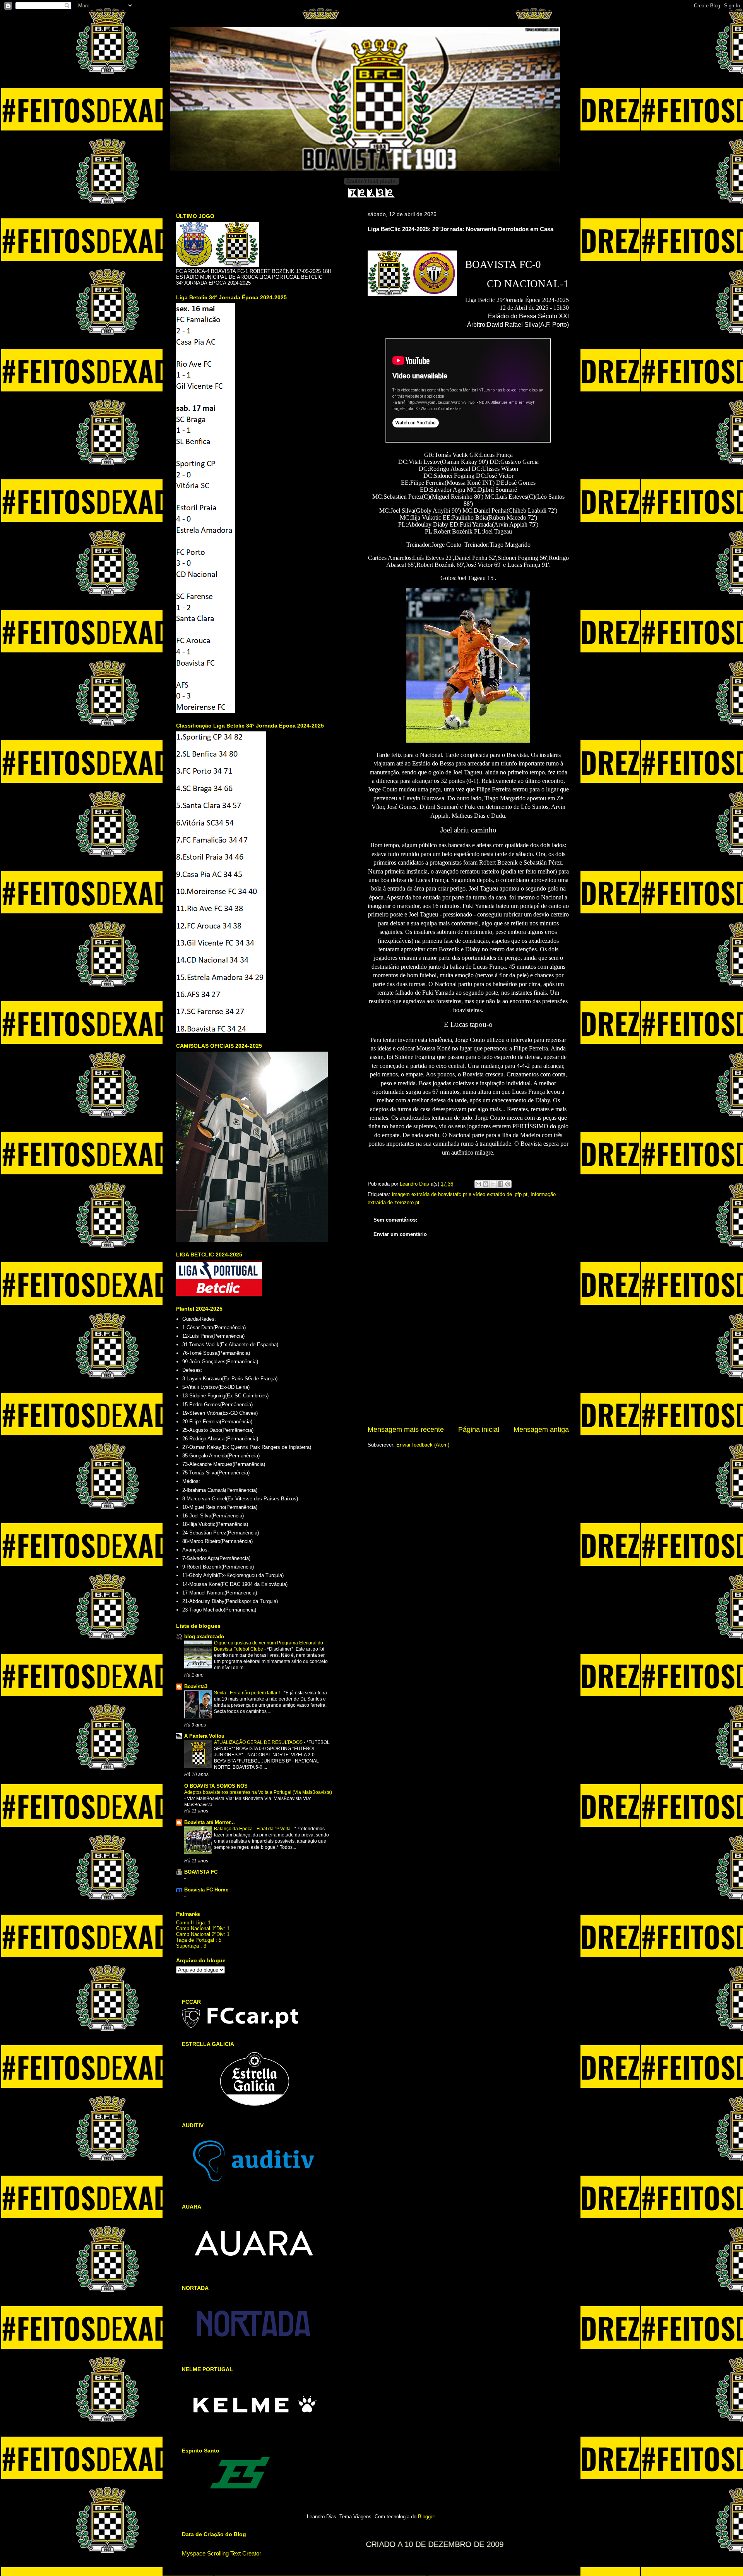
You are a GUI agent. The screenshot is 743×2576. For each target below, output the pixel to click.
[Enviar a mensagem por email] (478, 1184)
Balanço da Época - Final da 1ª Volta (253, 1829)
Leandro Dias (415, 1184)
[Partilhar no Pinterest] (508, 1184)
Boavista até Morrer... (210, 1822)
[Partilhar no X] (493, 1184)
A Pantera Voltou (204, 1736)
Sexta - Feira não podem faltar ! (247, 1693)
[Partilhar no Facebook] (500, 1184)
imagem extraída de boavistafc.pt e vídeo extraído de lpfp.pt (460, 1194)
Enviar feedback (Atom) (423, 1445)
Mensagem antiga (541, 1430)
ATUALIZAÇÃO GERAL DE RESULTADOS (259, 1742)
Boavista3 (196, 1686)
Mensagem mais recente (406, 1430)
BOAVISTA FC (201, 1872)
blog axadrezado (204, 1636)
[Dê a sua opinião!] (486, 1184)
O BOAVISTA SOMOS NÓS (216, 1786)
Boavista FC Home (206, 1890)
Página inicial (479, 1430)
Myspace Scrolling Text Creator (222, 2553)
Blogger (426, 2517)
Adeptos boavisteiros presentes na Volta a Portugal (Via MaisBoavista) (258, 1792)
